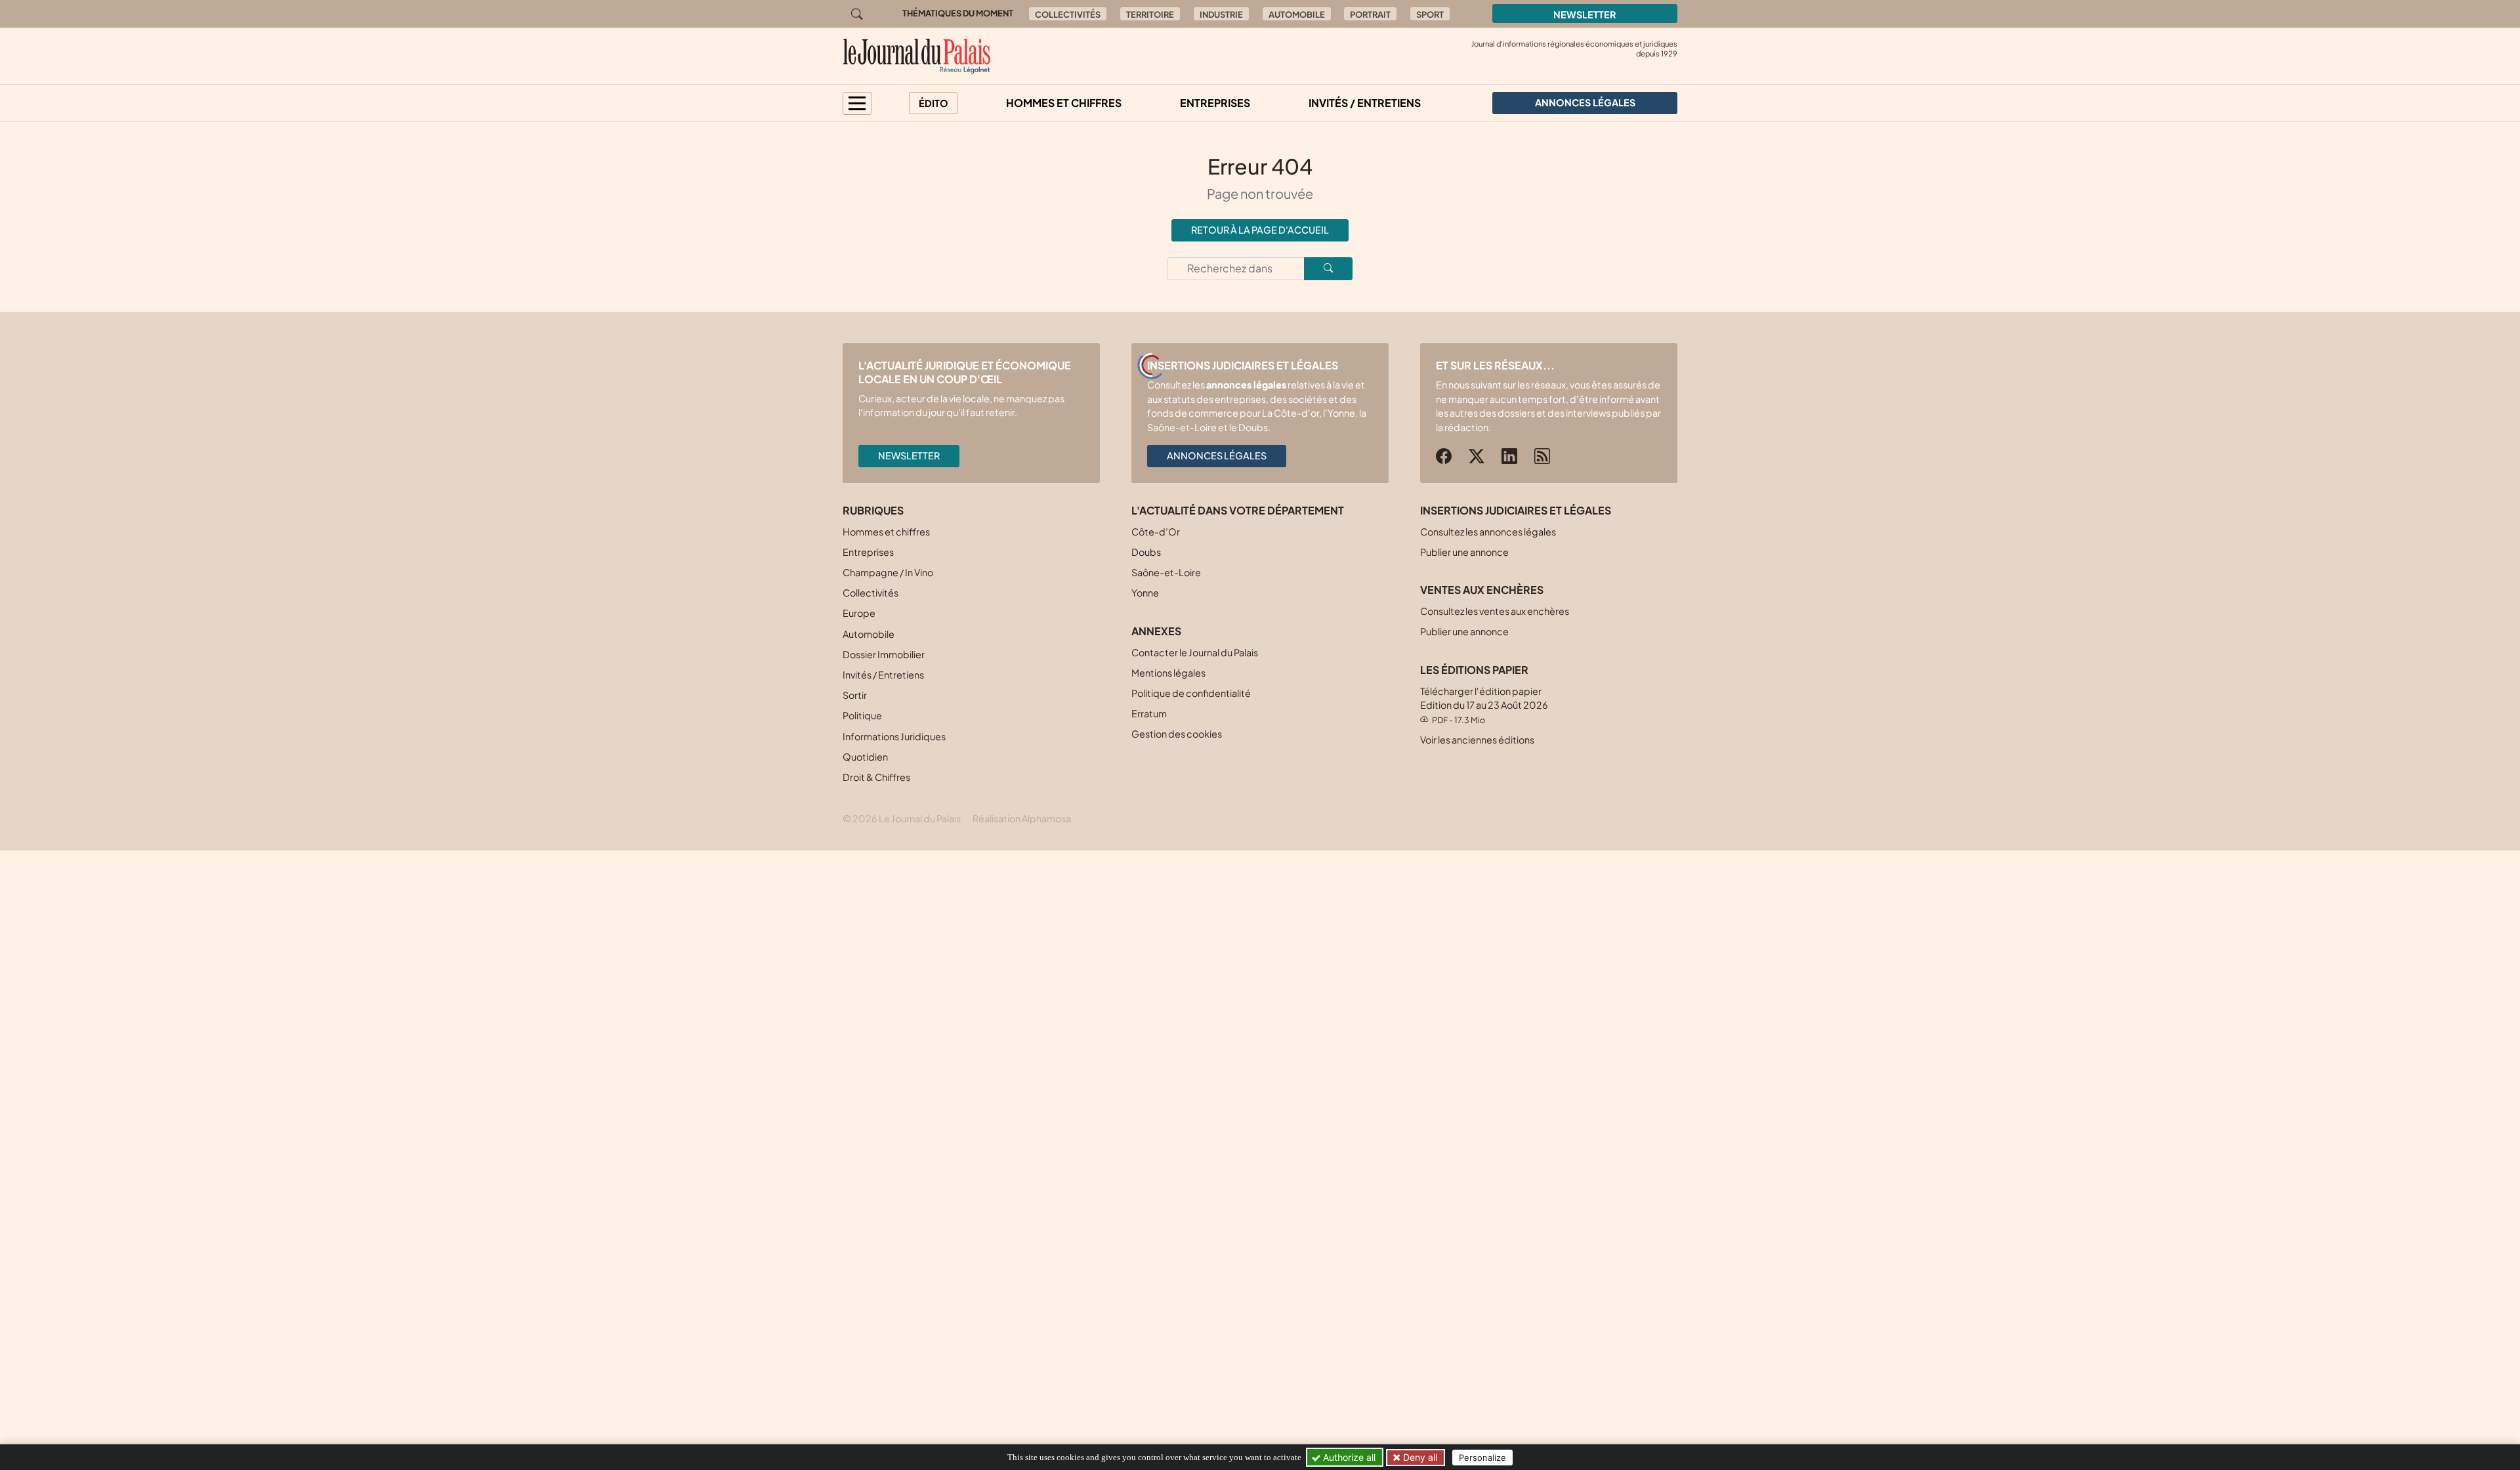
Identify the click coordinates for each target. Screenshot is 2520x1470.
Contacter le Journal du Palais (1195, 652)
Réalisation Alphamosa (1022, 818)
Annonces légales (1217, 455)
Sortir (855, 695)
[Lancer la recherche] (1328, 269)
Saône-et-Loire (1166, 572)
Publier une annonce (1464, 552)
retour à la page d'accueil (1260, 230)
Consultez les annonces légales (1488, 532)
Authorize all (1348, 1457)
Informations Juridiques (894, 736)
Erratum (1149, 713)
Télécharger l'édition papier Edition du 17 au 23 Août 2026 (1484, 705)
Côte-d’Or (1156, 532)
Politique (862, 715)
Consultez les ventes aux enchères (1495, 611)
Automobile (1297, 14)
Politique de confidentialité (1191, 693)
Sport (1430, 14)
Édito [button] (934, 103)
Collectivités (1068, 14)
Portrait (1370, 14)
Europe (859, 613)
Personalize (1482, 1458)
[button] (857, 103)
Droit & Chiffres (876, 777)
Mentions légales (1168, 673)
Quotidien (865, 757)
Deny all (1419, 1457)
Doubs (1146, 552)
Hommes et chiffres (1064, 103)
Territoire (1150, 14)
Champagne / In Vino (888, 572)
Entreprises (1215, 103)
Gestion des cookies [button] (1177, 734)
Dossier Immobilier (884, 654)
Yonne (1145, 593)
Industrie (1221, 14)
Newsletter (1585, 14)
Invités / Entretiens (1365, 103)
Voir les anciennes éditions (1477, 740)
